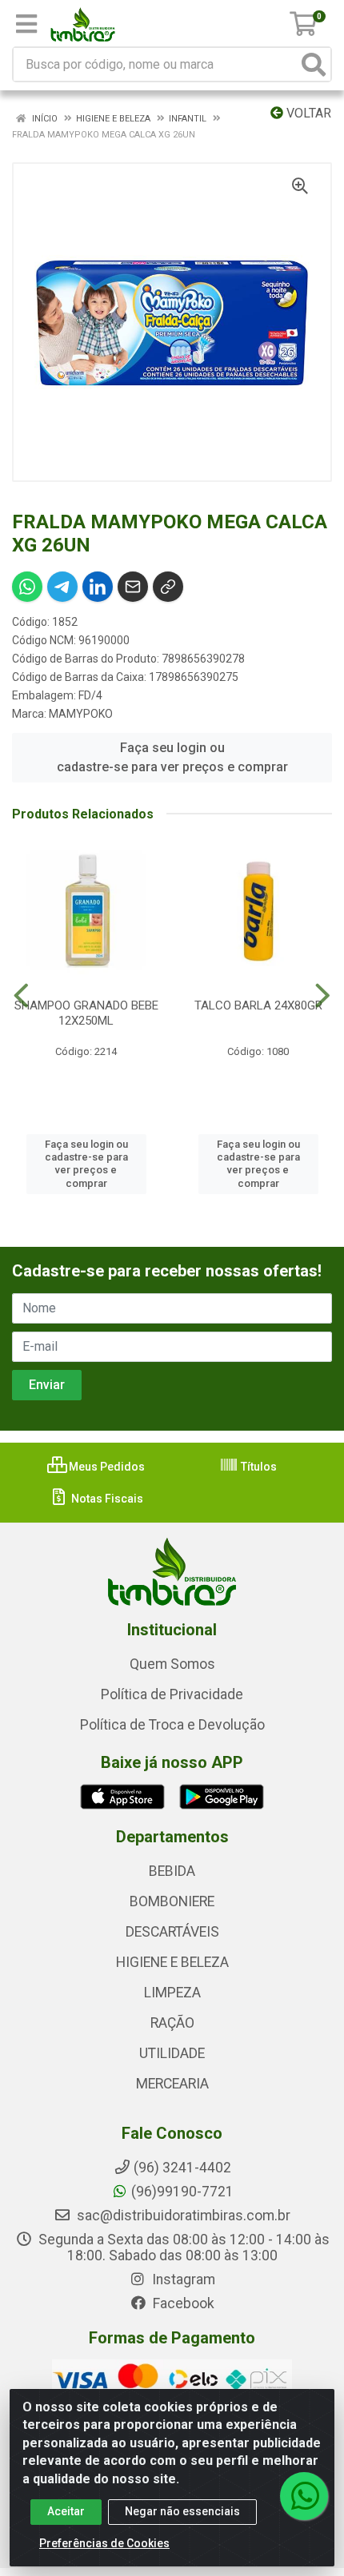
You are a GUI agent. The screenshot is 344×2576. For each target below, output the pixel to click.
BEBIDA (172, 1871)
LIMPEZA (172, 1993)
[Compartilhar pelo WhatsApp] (27, 587)
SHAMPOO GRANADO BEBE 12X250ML (86, 1013)
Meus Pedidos (106, 1467)
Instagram (182, 2279)
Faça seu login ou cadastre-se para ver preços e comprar (172, 757)
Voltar (307, 113)
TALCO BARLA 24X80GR (258, 1005)
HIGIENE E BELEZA (172, 1962)
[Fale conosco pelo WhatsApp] (304, 2496)
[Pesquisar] (314, 64)
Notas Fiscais (106, 1499)
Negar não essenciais (182, 2511)
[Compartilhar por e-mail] (133, 587)
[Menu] (26, 24)
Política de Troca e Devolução (172, 1725)
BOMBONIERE (172, 1901)
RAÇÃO (172, 2023)
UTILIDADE (172, 2053)
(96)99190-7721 (182, 2192)
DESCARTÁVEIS (172, 1932)
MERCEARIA (172, 2084)
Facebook (182, 2303)
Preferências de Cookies (104, 2543)
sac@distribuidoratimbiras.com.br (182, 2216)
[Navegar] (21, 996)
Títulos (258, 1467)
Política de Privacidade (172, 1694)
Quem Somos (172, 1664)
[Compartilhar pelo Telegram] (62, 587)
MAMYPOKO (81, 714)
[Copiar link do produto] (168, 587)
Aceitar (66, 2511)
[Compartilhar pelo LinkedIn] (98, 587)
